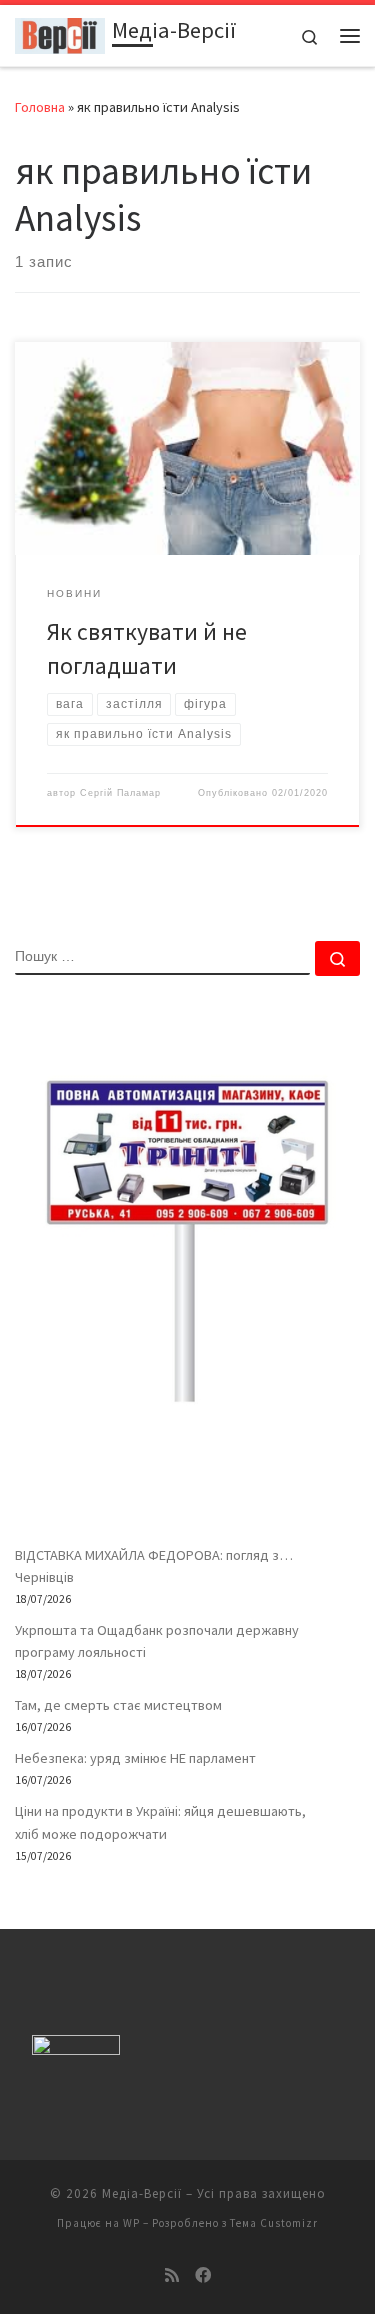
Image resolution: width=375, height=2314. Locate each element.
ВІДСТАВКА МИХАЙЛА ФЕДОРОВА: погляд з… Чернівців (154, 1566)
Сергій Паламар (120, 793)
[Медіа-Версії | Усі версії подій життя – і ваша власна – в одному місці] (60, 33)
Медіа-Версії (142, 2193)
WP (131, 2223)
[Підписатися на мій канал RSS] (172, 2275)
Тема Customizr (274, 2223)
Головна (40, 107)
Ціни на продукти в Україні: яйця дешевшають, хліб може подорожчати (160, 1822)
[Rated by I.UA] (76, 2049)
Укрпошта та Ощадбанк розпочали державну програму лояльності (157, 1641)
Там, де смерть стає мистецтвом (118, 1705)
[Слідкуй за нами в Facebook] (203, 2275)
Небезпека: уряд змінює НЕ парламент (135, 1758)
